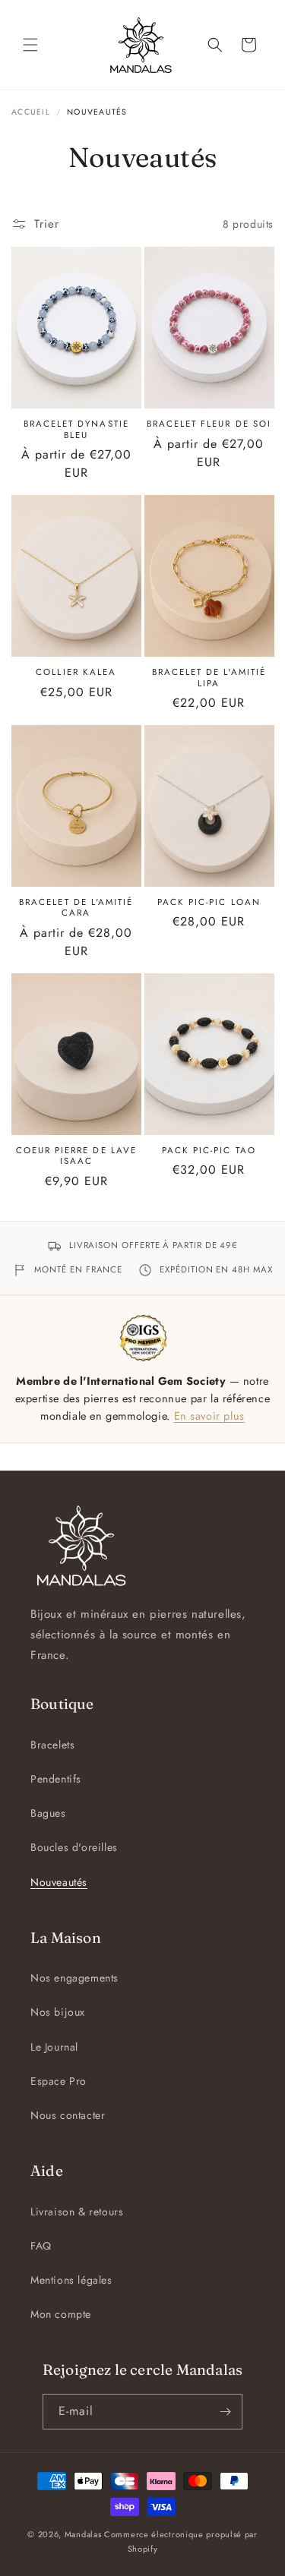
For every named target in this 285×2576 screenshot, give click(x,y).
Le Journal (54, 2047)
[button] (30, 45)
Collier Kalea (76, 672)
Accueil (31, 112)
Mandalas (83, 2534)
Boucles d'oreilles (74, 1847)
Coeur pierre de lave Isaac (76, 1156)
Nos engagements (74, 1978)
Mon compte (61, 2314)
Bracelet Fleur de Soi (209, 424)
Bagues (48, 1813)
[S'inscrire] (225, 2412)
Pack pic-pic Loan (209, 902)
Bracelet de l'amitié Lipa (209, 678)
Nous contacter (68, 2115)
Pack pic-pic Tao (209, 1150)
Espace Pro (59, 2081)
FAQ (41, 2246)
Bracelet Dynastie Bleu (76, 429)
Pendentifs (56, 1779)
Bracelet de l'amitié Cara (76, 908)
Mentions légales (71, 2280)
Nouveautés (59, 1882)
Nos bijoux (58, 2012)
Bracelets (52, 1745)
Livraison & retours (77, 2212)
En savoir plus (209, 1416)
